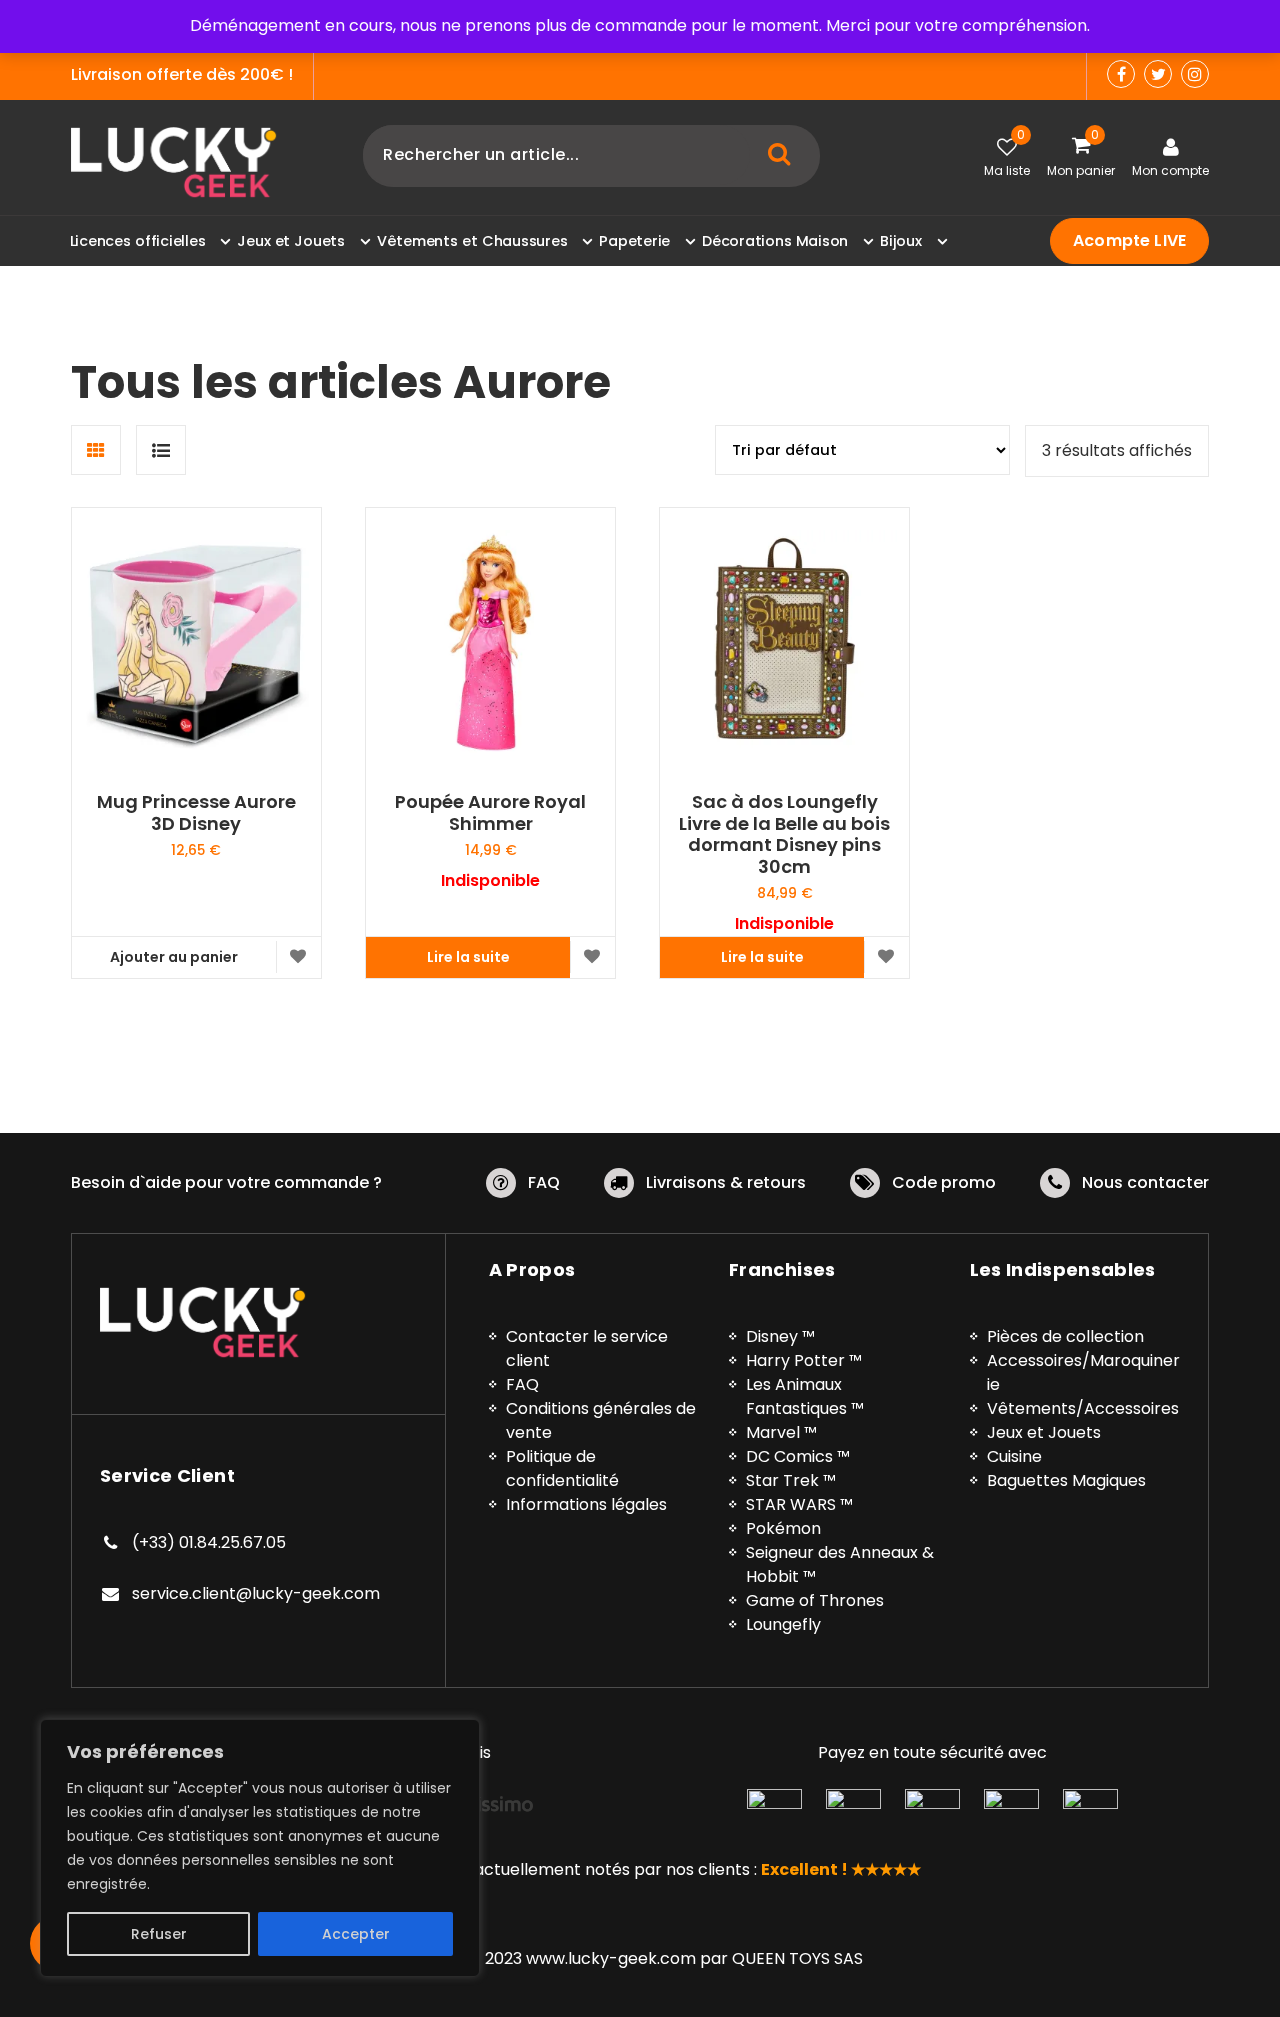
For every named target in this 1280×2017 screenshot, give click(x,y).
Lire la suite (468, 957)
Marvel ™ (781, 1432)
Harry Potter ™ (804, 1360)
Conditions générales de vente (601, 1420)
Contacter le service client (587, 1348)
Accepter (356, 1934)
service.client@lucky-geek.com (256, 1593)
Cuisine (1014, 1456)
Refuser (159, 1934)
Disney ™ (780, 1336)
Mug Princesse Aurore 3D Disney (196, 812)
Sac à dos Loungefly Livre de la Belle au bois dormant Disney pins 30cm (784, 834)
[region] (260, 1848)
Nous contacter (1145, 1182)
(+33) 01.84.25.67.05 (209, 1542)
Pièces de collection (1065, 1336)
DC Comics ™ (798, 1456)
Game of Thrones (815, 1600)
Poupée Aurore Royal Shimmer (490, 812)
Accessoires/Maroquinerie (1083, 1372)
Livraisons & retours (726, 1182)
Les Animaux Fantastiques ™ (805, 1396)
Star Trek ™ (791, 1480)
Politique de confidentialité (562, 1468)
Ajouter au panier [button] (174, 957)
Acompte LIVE (1129, 240)
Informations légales (586, 1504)
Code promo (944, 1182)
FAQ (544, 1182)
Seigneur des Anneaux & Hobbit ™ (840, 1564)
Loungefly (783, 1624)
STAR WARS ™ (799, 1504)
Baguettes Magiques (1066, 1480)
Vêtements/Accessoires (1083, 1408)
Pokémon (783, 1528)
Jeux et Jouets (1044, 1432)
